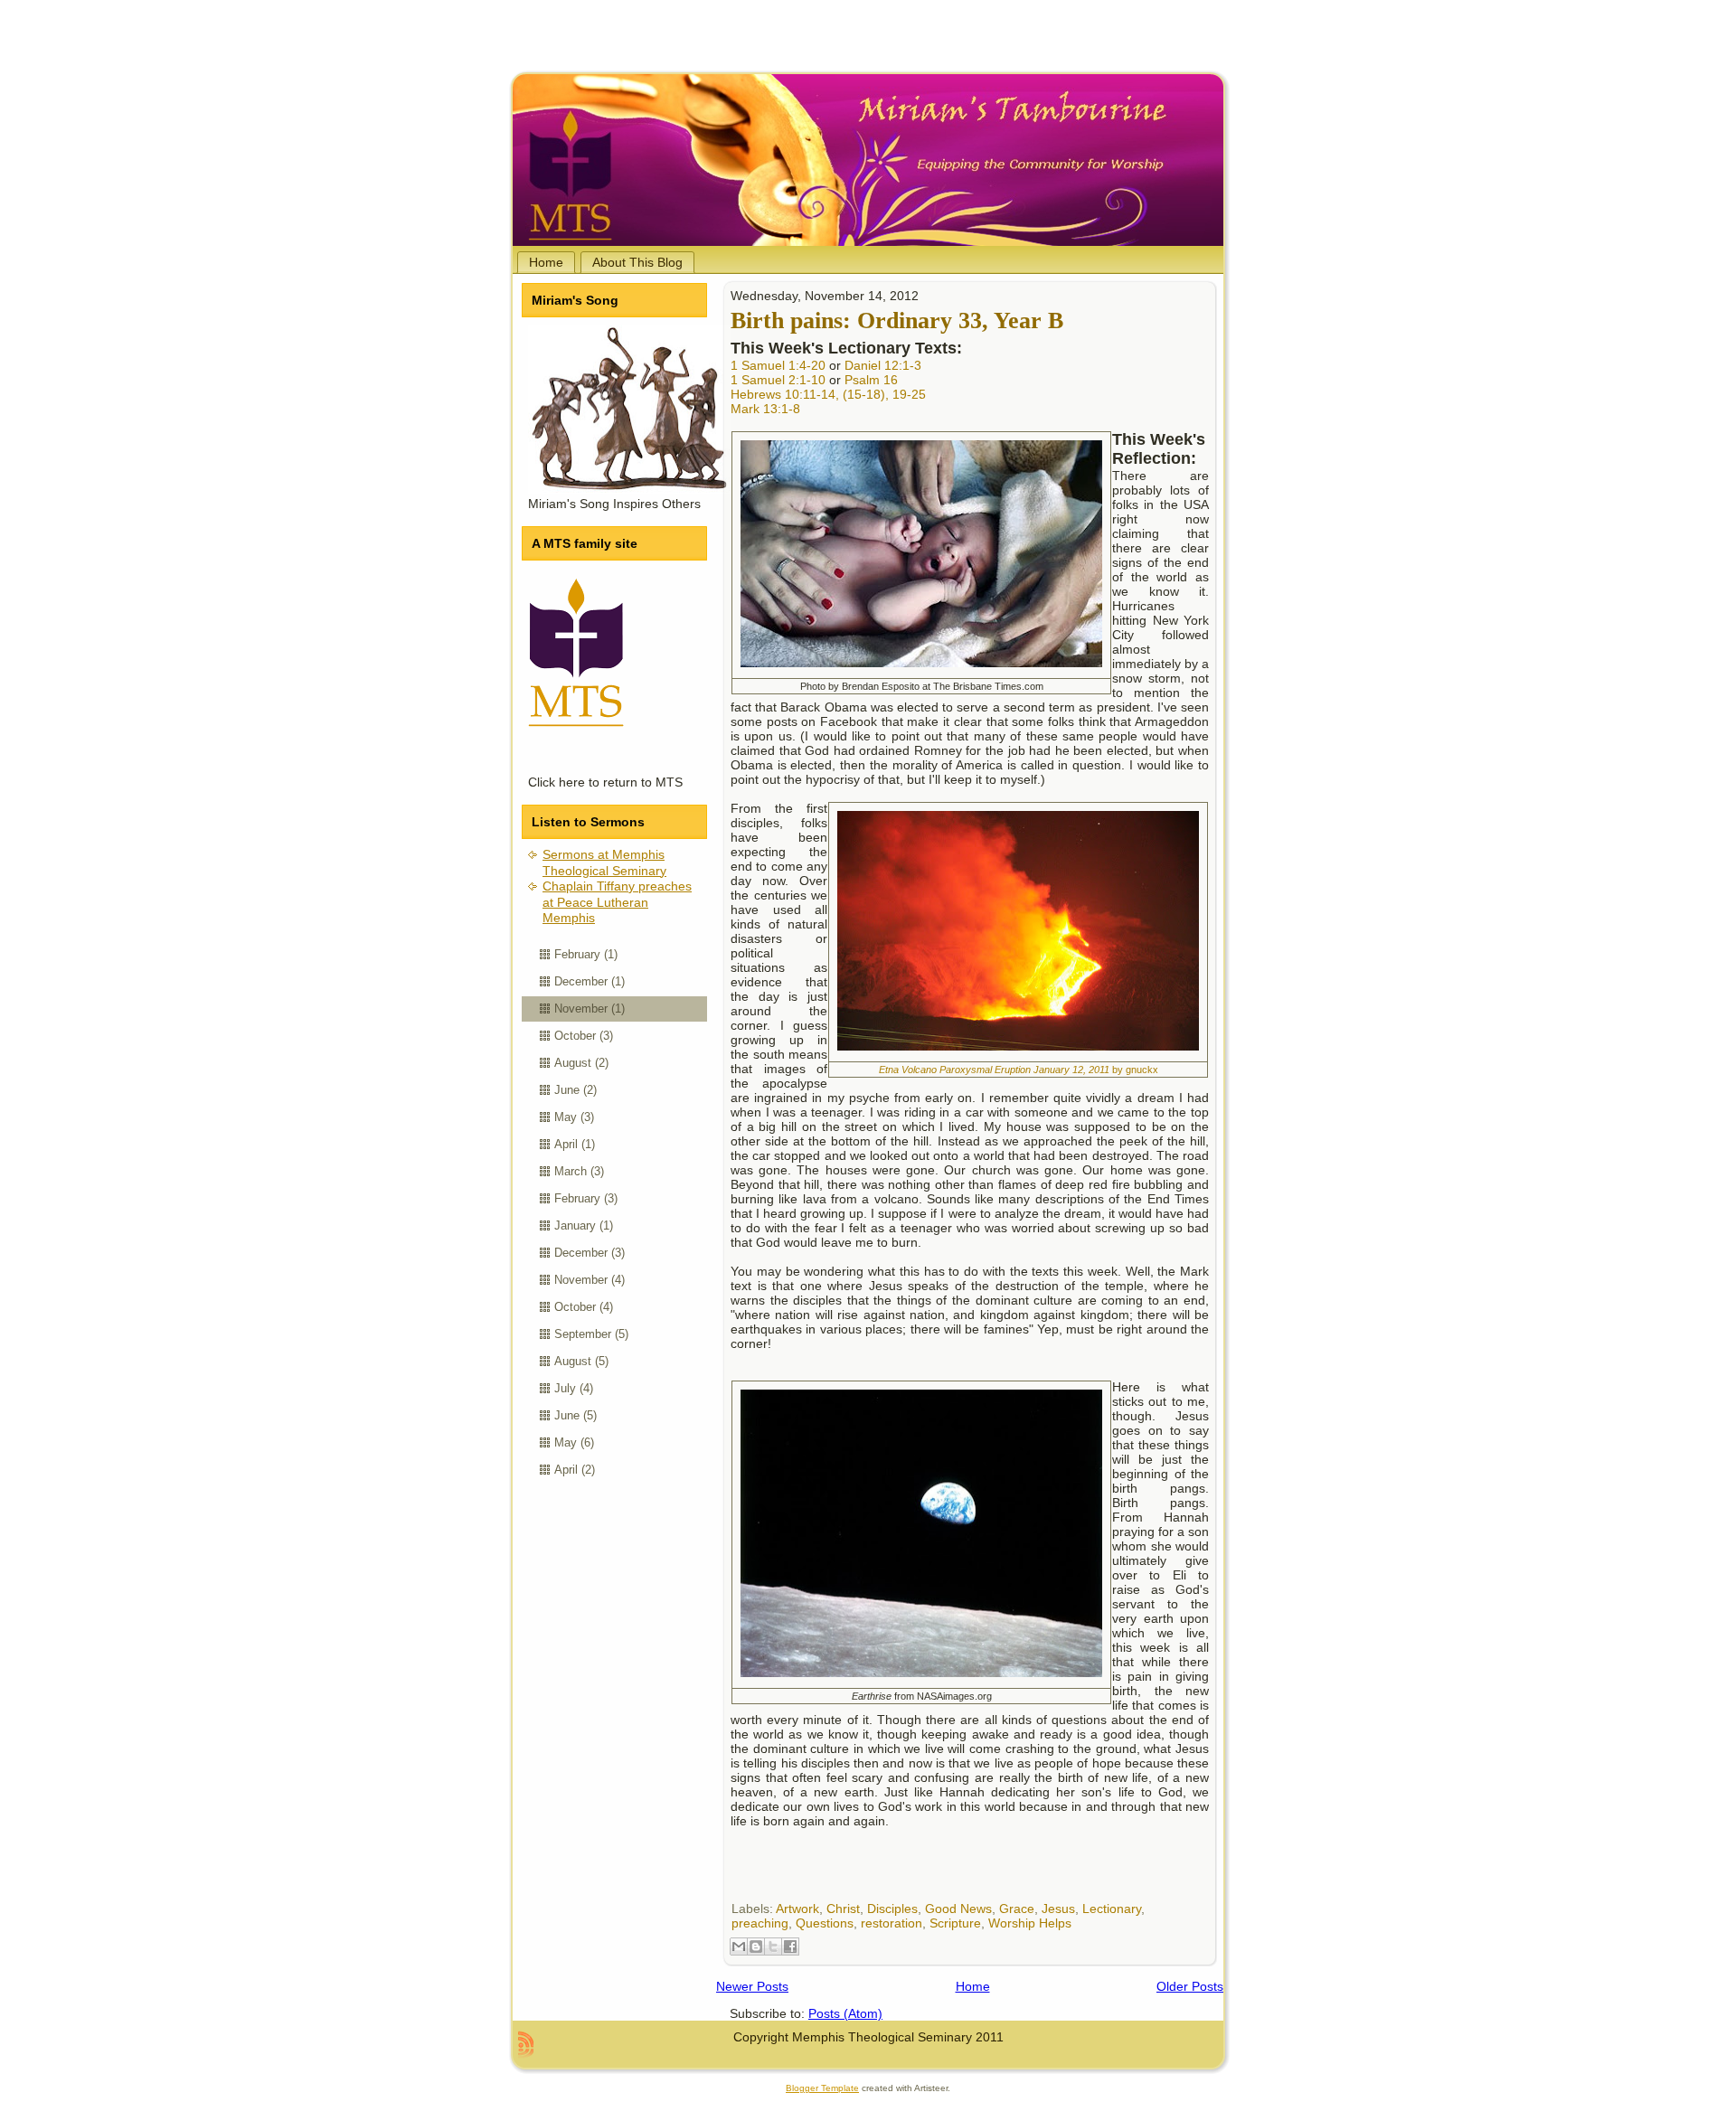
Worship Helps (1030, 1923)
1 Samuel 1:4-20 (778, 365)
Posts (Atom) (845, 2013)
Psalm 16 (871, 380)
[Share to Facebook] (790, 1946)
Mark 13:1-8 (765, 409)
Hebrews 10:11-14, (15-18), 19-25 (828, 394)
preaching (760, 1923)
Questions (825, 1923)
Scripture (955, 1923)
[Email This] (739, 1946)
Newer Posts (752, 1986)
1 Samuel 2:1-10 (778, 380)
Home (973, 1986)
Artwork (797, 1909)
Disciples (892, 1909)
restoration (892, 1923)
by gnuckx (1019, 1070)
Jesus (1058, 1909)
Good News (958, 1909)
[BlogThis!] (756, 1946)
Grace (1017, 1909)
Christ (843, 1909)
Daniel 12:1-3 (883, 365)
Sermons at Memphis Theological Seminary (604, 862)
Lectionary (1112, 1909)
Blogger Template (822, 2088)
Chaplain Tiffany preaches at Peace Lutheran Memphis (617, 902)
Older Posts (1190, 1986)
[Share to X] (773, 1946)
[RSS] (526, 2044)
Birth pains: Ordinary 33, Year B (897, 320)
